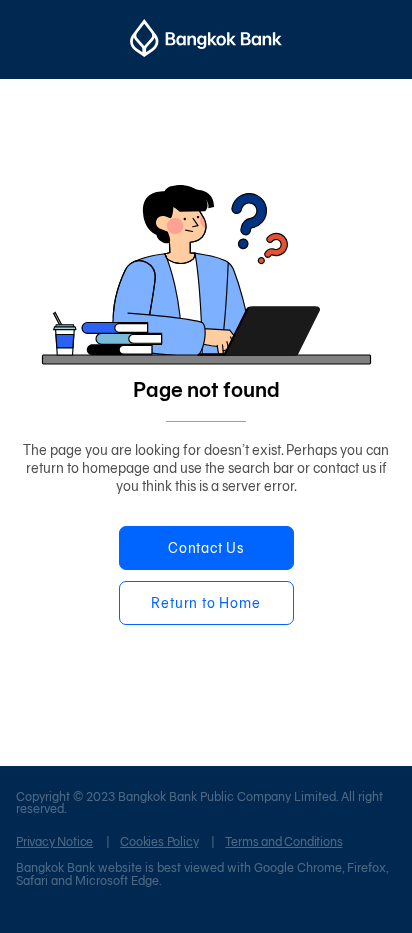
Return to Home (205, 603)
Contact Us (206, 548)
